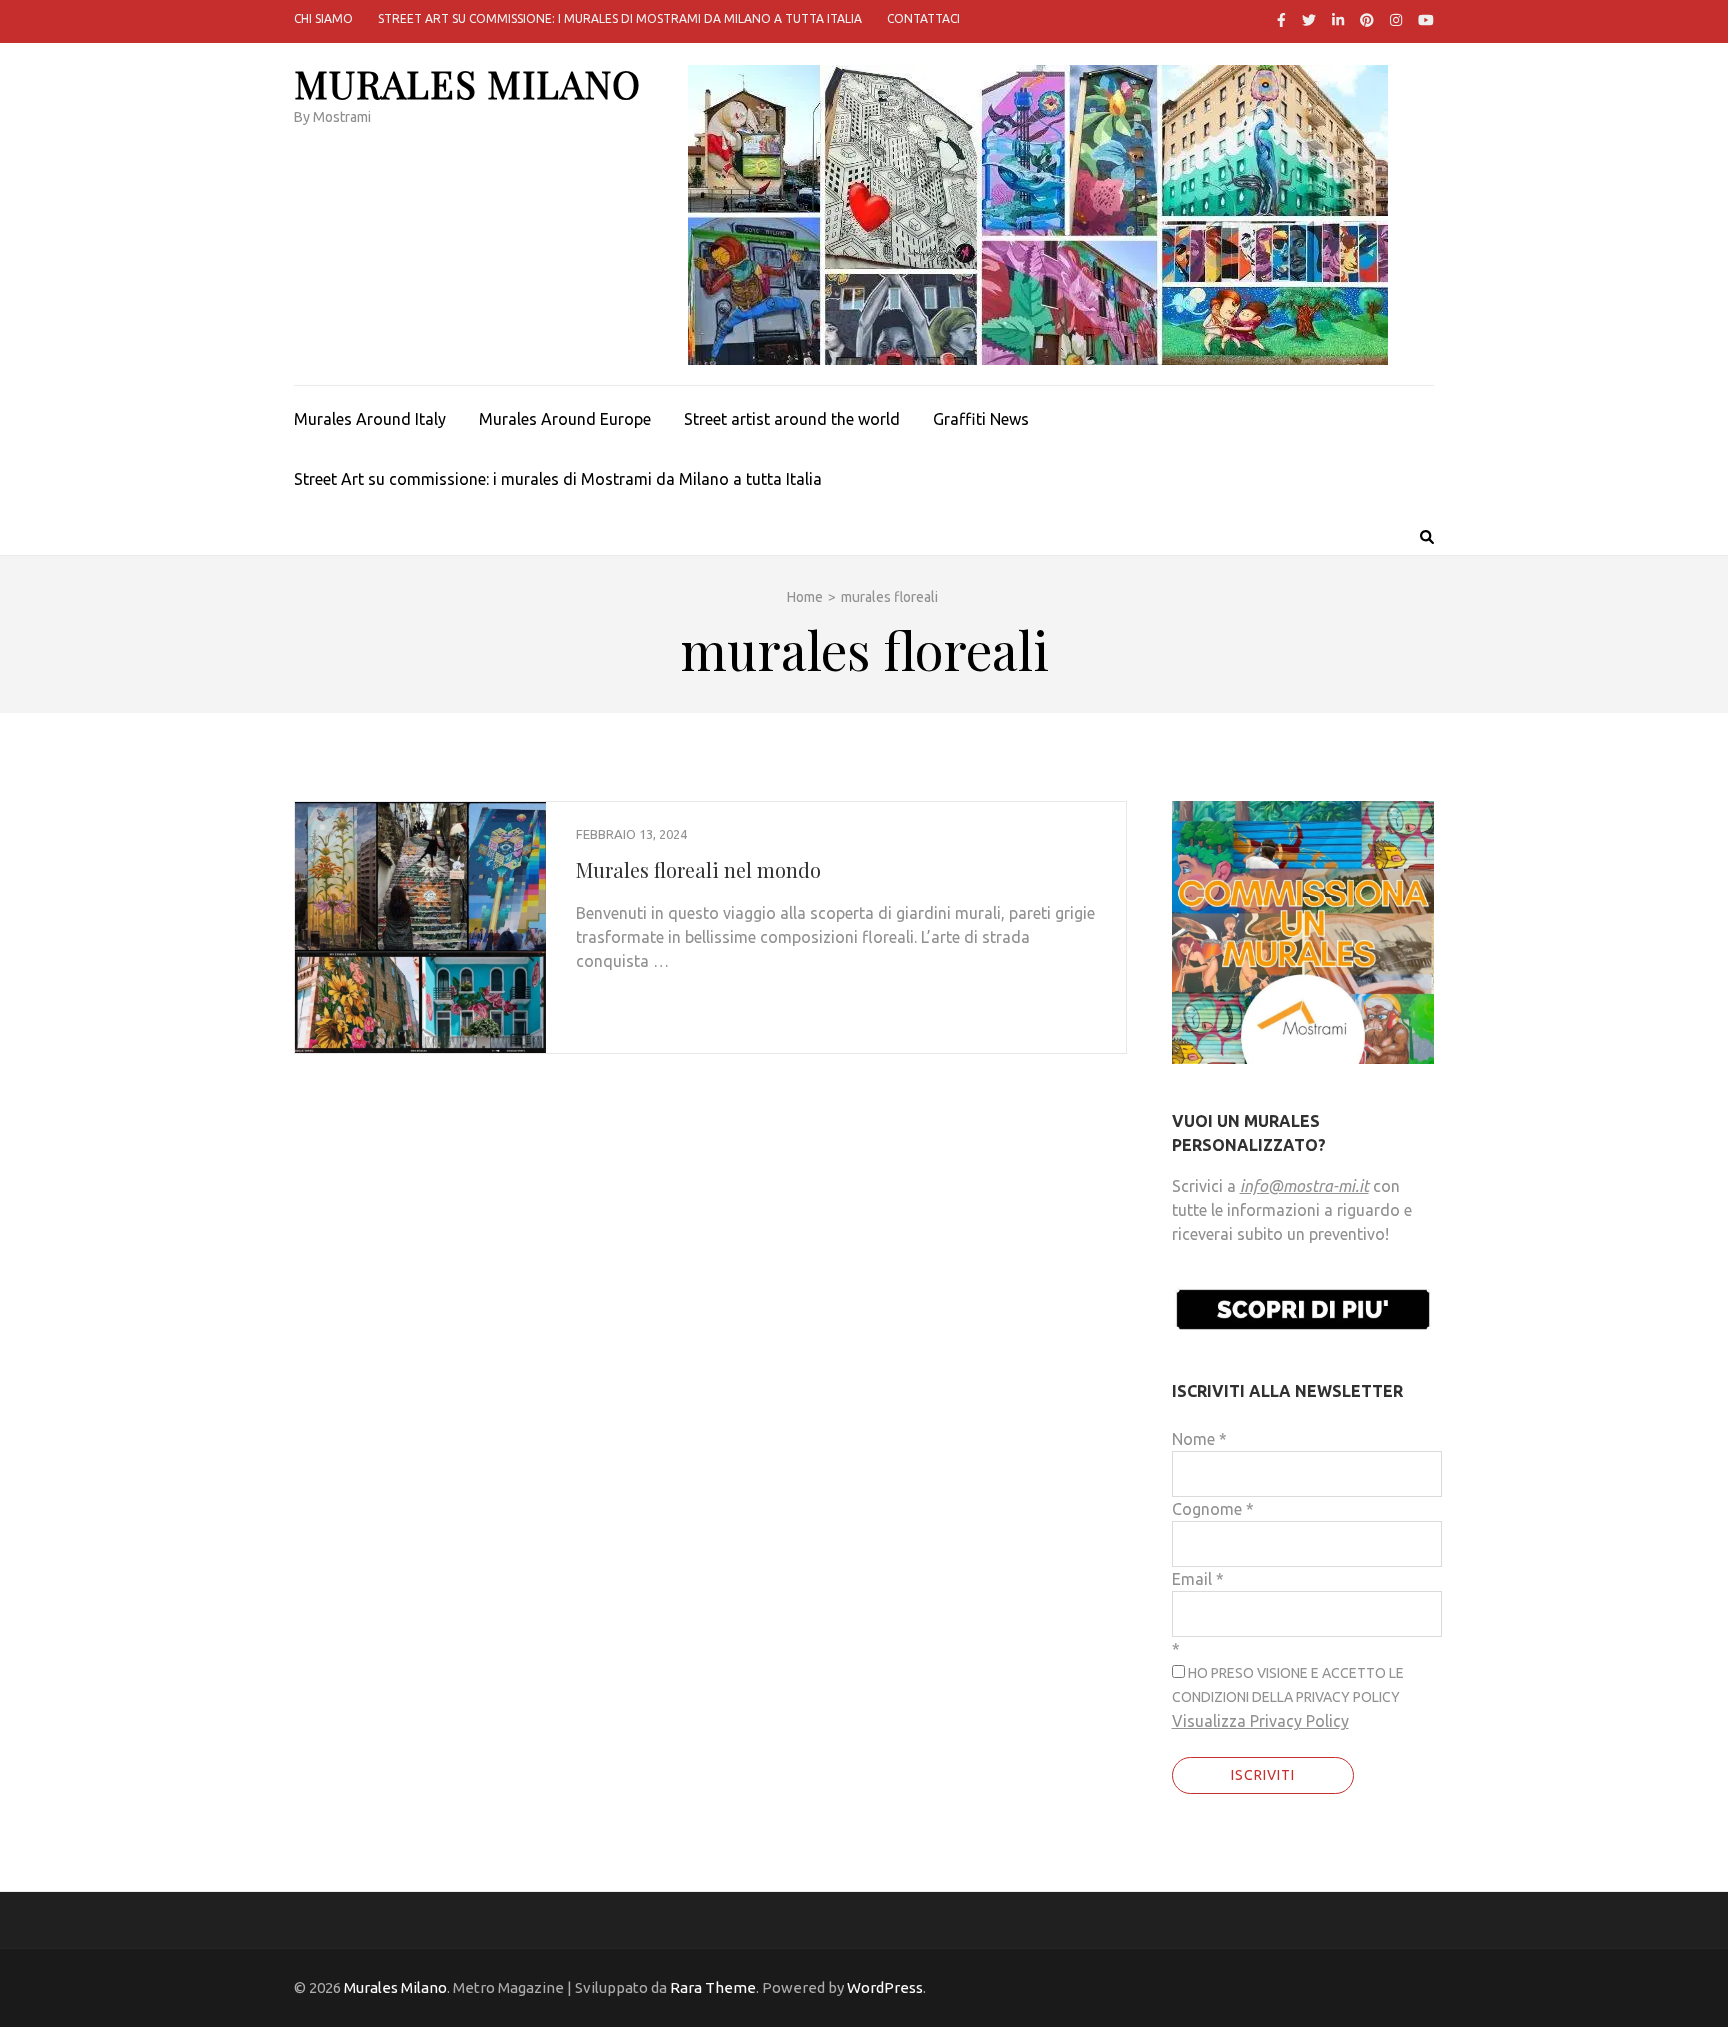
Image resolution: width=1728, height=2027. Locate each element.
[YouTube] (1426, 20)
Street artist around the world (792, 419)
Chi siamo (323, 18)
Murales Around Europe (565, 419)
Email (1198, 1579)
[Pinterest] (1367, 20)
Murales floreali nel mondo (698, 869)
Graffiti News (981, 419)
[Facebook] (1281, 20)
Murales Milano (467, 83)
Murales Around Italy (370, 419)
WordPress (885, 1987)
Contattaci (923, 18)
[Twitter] (1309, 20)
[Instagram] (1396, 20)
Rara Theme (713, 1987)
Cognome (1213, 1509)
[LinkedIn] (1338, 20)
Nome (1199, 1439)
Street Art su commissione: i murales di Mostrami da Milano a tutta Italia (620, 18)
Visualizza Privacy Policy (1260, 1721)
